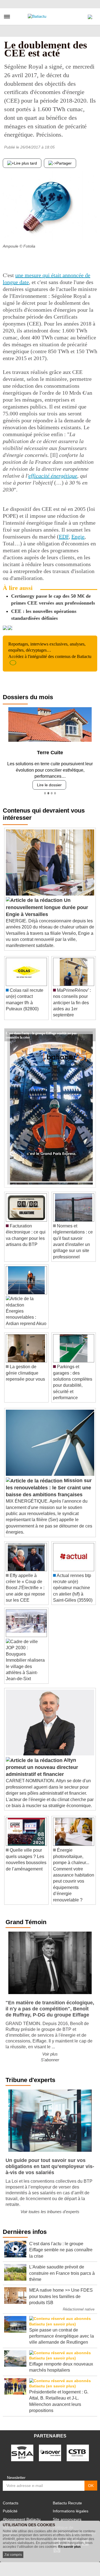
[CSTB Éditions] (78, 2450)
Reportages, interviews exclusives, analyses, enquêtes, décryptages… (50, 650)
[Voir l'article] (90, 1033)
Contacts (11, 2501)
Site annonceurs (67, 2517)
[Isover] (50, 2450)
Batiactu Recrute (67, 2501)
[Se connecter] (90, 15)
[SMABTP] (22, 2450)
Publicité (10, 2509)
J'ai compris (13, 2555)
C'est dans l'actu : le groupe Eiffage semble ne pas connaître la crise (41, 1031)
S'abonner (50, 2058)
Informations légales (71, 2509)
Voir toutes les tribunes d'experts (50, 2210)
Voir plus (50, 2052)
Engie (78, 537)
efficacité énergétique (53, 476)
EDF (64, 537)
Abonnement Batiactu (22, 2517)
